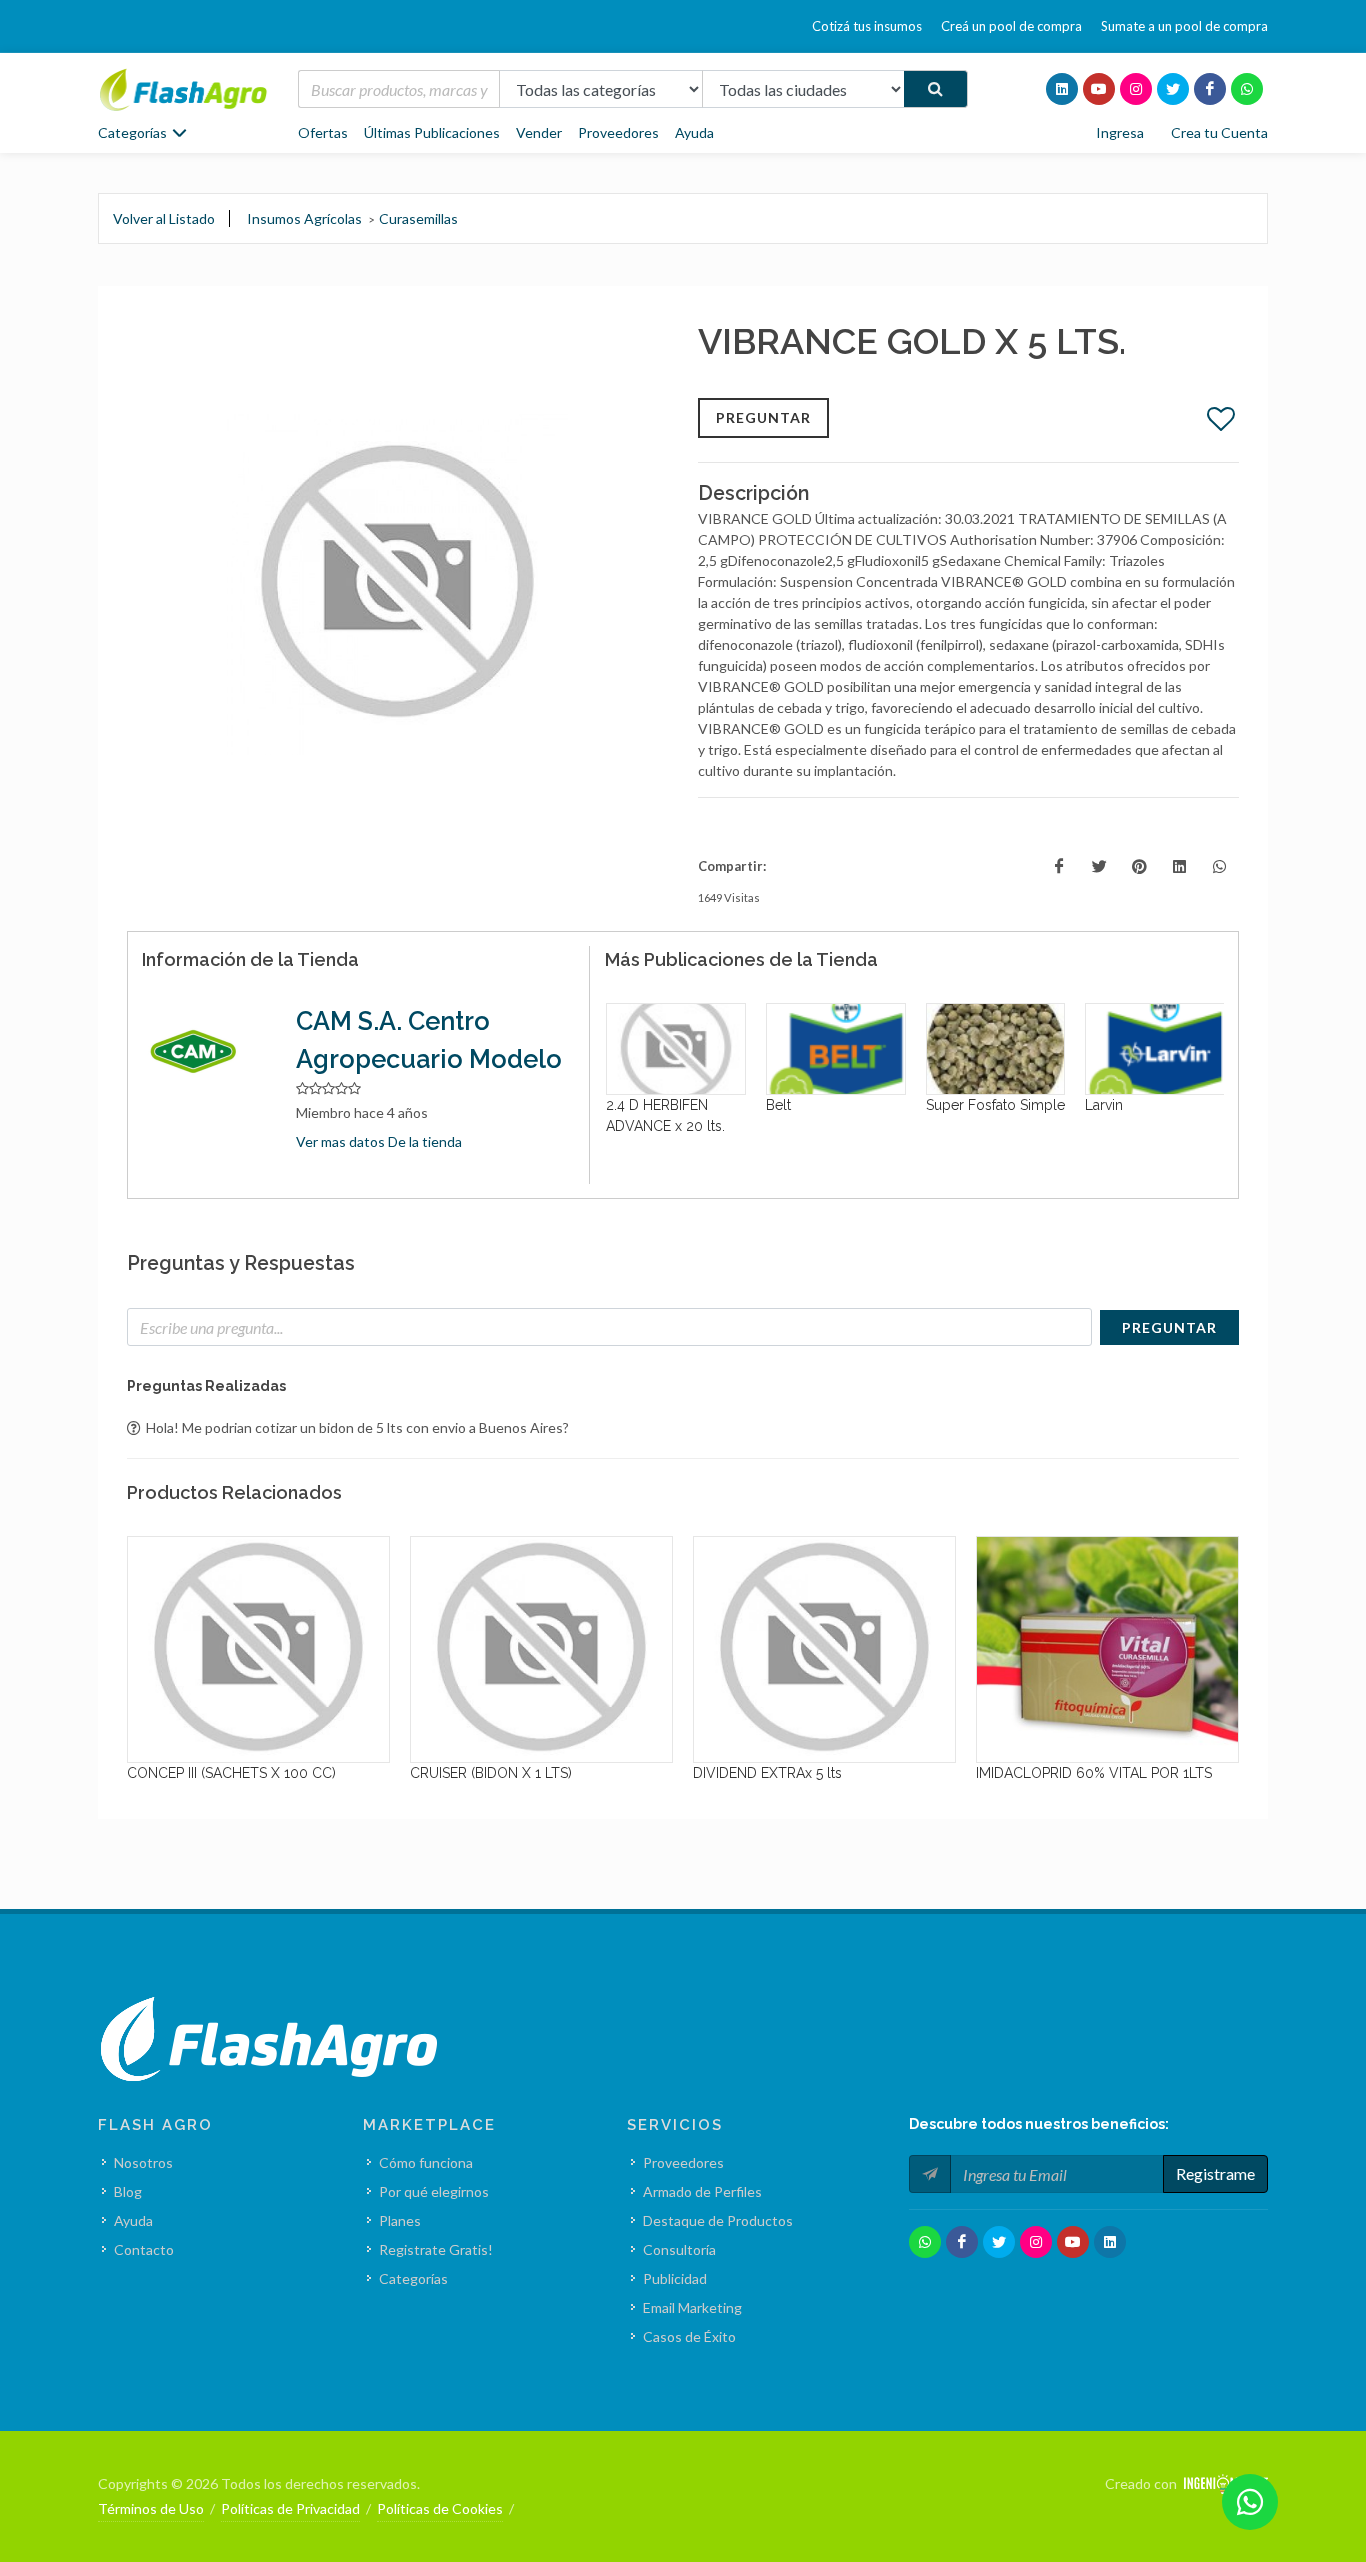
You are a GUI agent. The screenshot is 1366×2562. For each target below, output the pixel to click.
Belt (618, 1105)
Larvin (944, 1105)
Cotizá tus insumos (867, 26)
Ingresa (1120, 132)
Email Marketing (692, 2307)
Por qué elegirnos (434, 2191)
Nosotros (143, 2162)
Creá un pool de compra (1011, 26)
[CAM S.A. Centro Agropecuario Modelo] (204, 1053)
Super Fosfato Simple (835, 1105)
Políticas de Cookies (440, 2508)
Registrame (1215, 2173)
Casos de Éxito (689, 2336)
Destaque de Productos (718, 2220)
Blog (128, 2191)
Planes (400, 2220)
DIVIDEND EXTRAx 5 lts (505, 1773)
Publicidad (675, 2278)
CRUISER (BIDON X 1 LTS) (229, 1773)
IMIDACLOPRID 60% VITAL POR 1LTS (832, 1773)
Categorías (413, 2278)
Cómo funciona (426, 2162)
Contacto (144, 2249)
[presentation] (587, 1084)
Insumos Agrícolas (304, 218)
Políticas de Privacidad (290, 2508)
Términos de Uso (151, 2508)
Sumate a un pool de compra (1184, 26)
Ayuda (694, 132)
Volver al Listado (164, 218)
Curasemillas (418, 218)
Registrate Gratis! (436, 2249)
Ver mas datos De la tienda (379, 1141)
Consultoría (679, 2249)
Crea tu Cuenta (1219, 132)
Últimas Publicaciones (432, 132)
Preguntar (763, 417)
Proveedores (618, 132)
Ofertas (323, 132)
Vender (539, 132)
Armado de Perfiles (702, 2191)
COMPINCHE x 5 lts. (1060, 1773)
